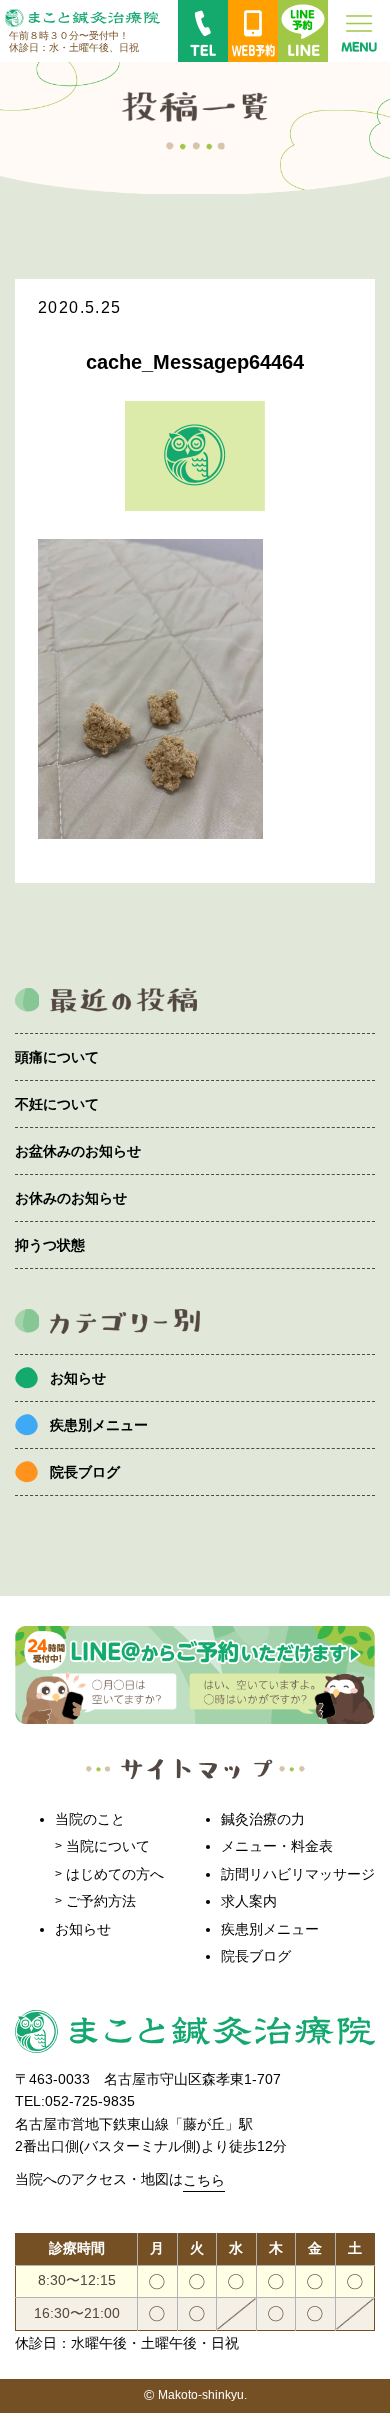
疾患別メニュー (99, 1425)
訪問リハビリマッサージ (298, 1874)
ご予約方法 (101, 1901)
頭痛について (57, 1057)
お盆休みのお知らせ (78, 1151)
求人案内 (249, 1901)
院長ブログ (85, 1472)
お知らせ (78, 1378)
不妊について (57, 1104)
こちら (204, 2180)
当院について (108, 1846)
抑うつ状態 (50, 1245)
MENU (359, 31)
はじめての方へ (115, 1874)
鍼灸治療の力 (263, 1819)
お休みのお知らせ (71, 1198)
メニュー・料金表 (277, 1846)
